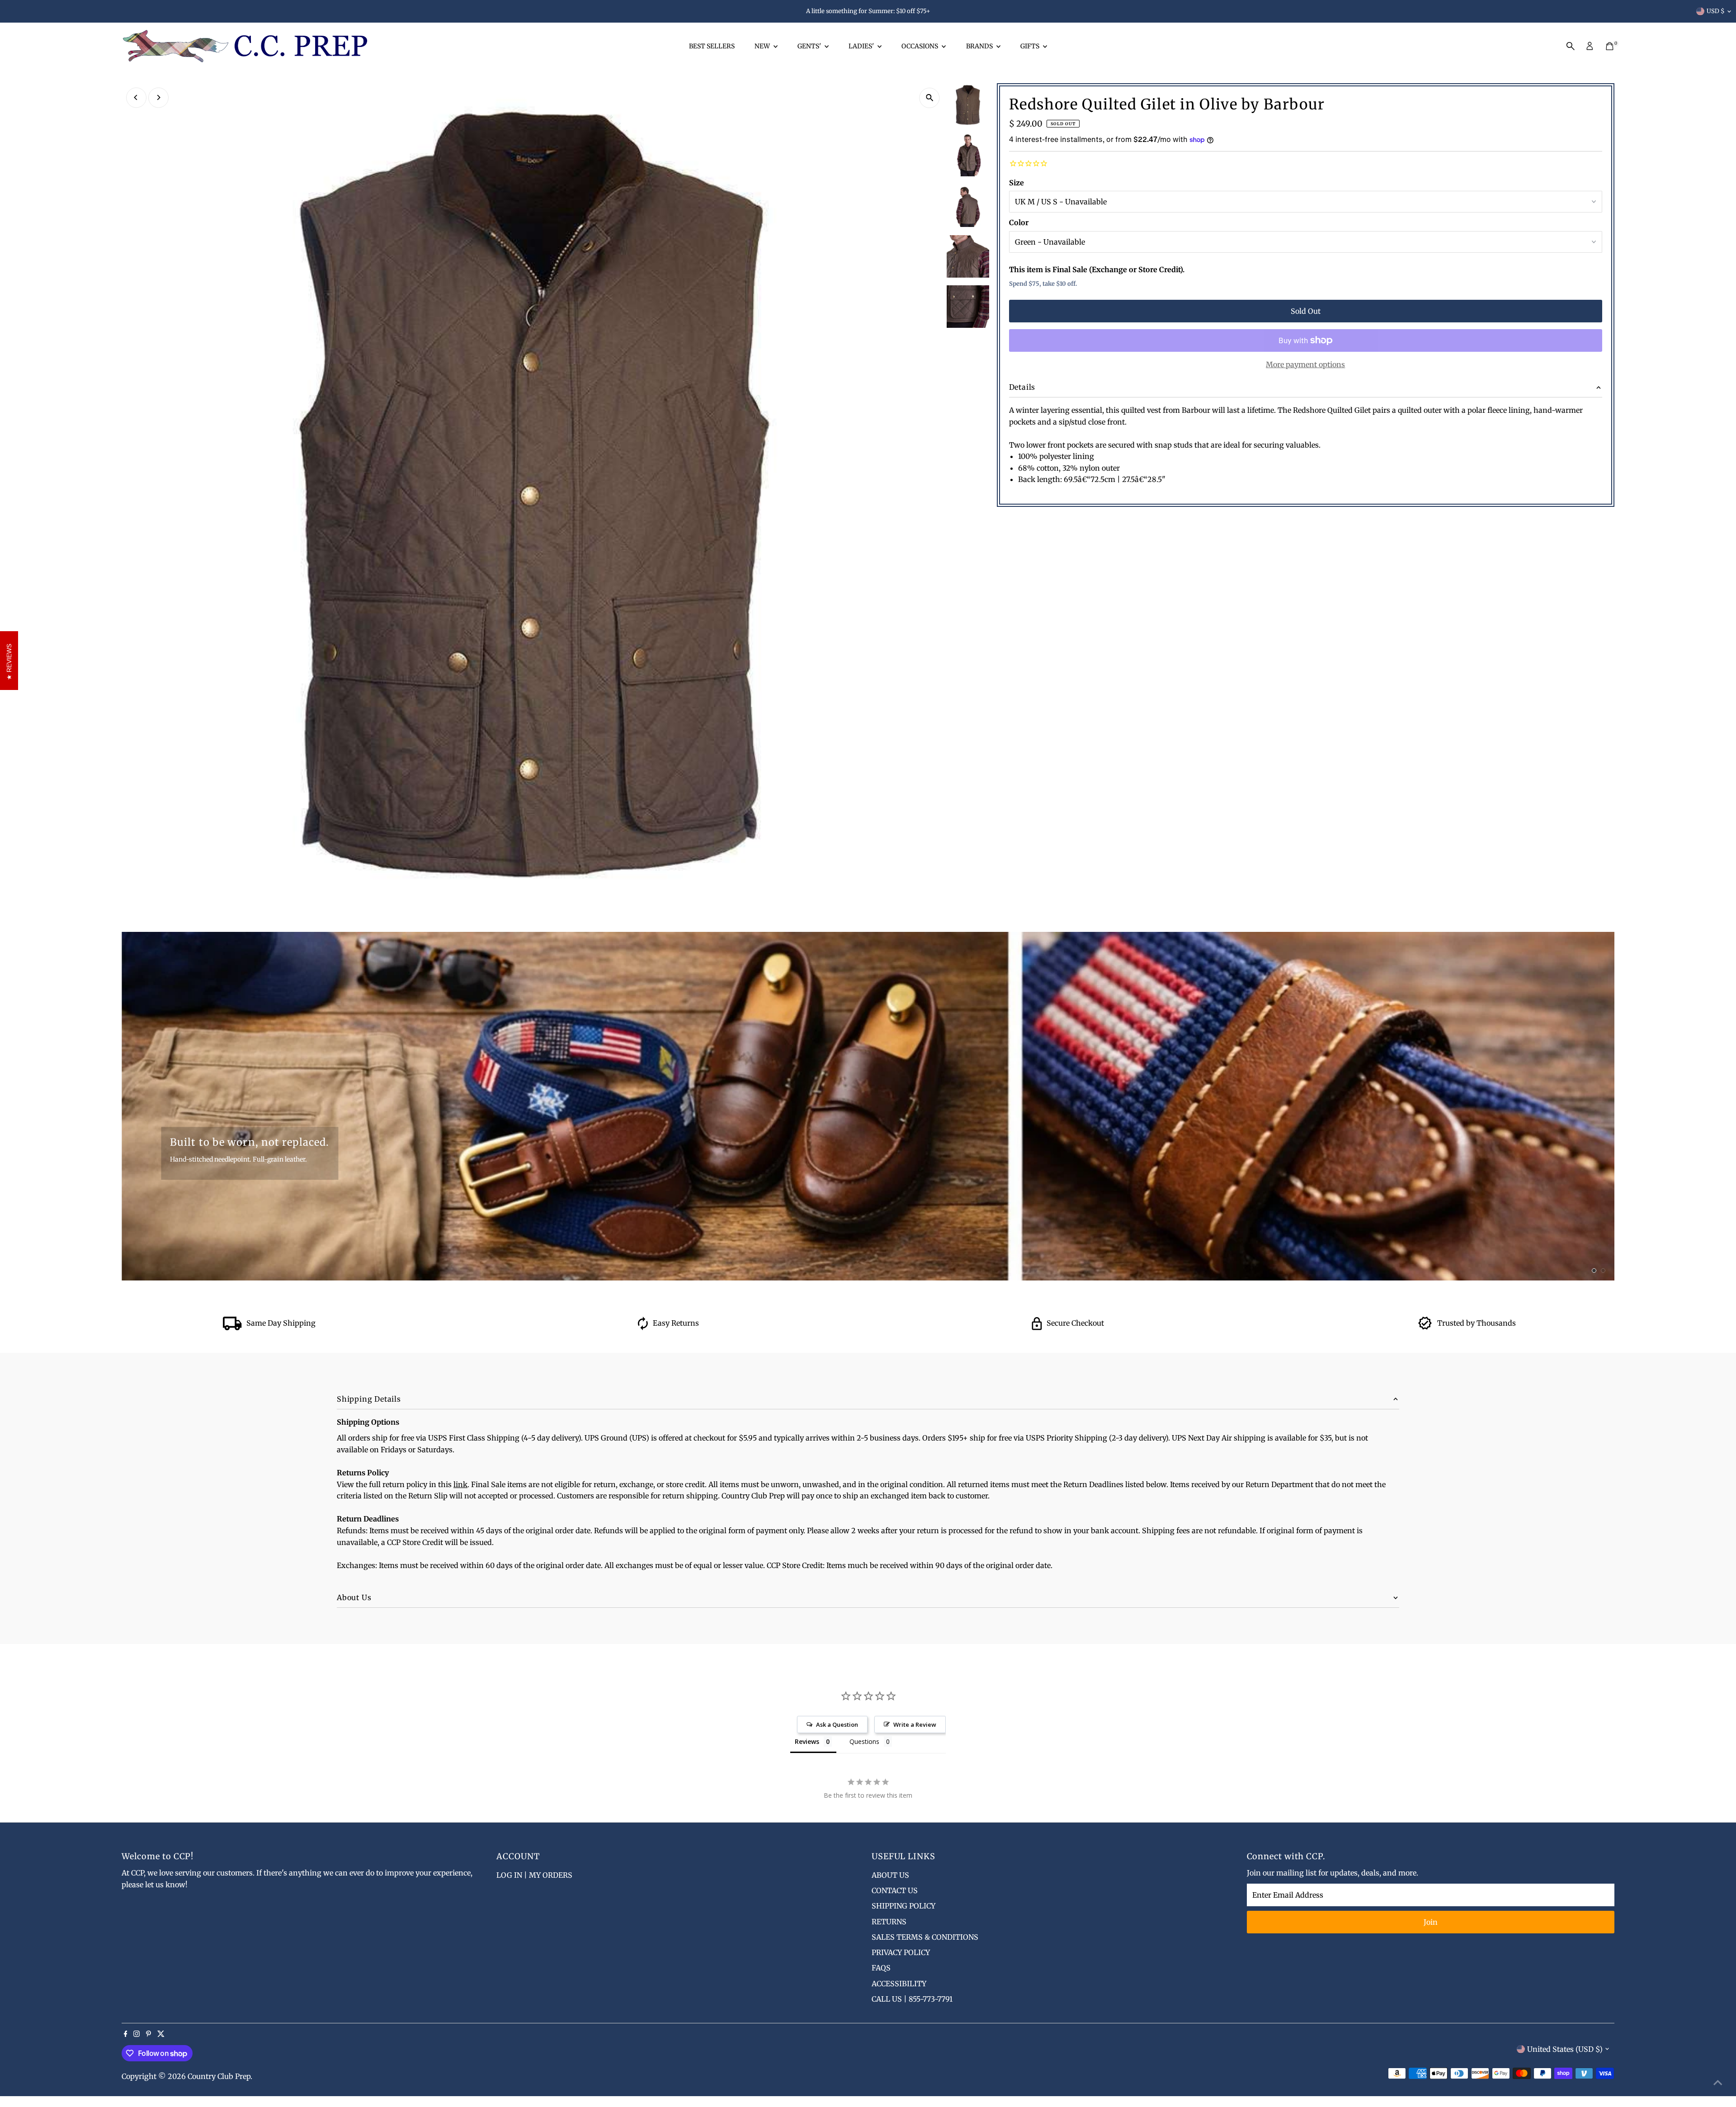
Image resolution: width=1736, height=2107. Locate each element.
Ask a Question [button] (837, 1724)
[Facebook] (126, 2034)
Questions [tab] (864, 1741)
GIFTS (1031, 46)
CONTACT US (895, 1890)
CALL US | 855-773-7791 (912, 1999)
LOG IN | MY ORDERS (534, 1875)
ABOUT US (890, 1875)
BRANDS (980, 46)
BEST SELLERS (712, 46)
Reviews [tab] (807, 1741)
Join (1431, 1922)
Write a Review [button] (915, 1724)
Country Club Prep (219, 2076)
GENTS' (810, 46)
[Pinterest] (149, 2034)
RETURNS (889, 1922)
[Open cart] (1610, 46)
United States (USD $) (1565, 2049)
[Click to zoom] (930, 98)
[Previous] (136, 97)
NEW (763, 46)
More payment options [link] (1305, 364)
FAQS (881, 1968)
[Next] (158, 97)
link (460, 1484)
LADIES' (862, 46)
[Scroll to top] (1718, 2082)
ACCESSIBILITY (899, 1984)
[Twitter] (161, 2034)
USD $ (1716, 11)
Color (1019, 222)
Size (1017, 183)
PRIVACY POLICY (901, 1952)
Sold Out (1306, 311)
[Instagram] (137, 2034)
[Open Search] (1571, 46)
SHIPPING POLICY (903, 1906)
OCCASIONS (920, 46)
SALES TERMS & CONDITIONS (925, 1937)
